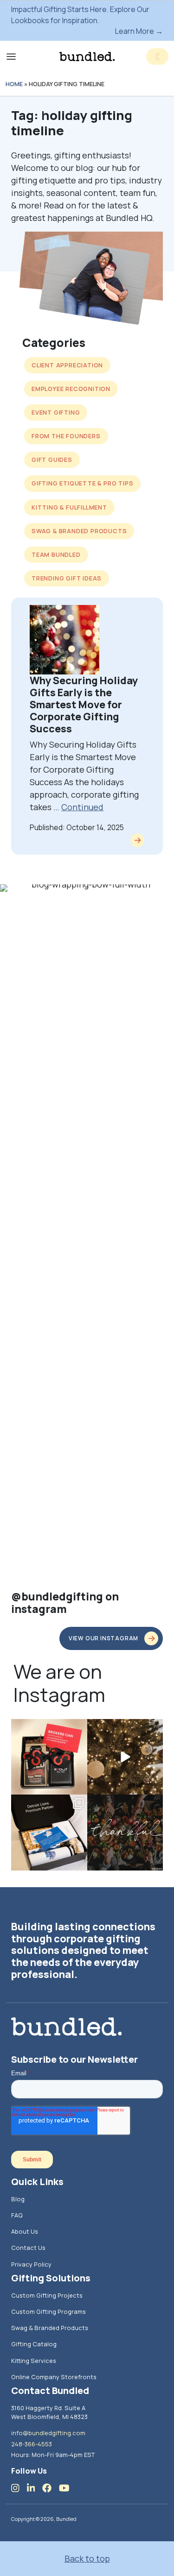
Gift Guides (52, 460)
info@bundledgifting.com (48, 2433)
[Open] (49, 1757)
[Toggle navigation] (11, 57)
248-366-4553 (32, 2444)
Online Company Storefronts (54, 2377)
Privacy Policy (31, 2264)
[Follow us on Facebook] (51, 2488)
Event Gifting (56, 412)
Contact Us (28, 2248)
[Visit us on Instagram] (19, 2488)
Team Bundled (56, 554)
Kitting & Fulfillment (69, 507)
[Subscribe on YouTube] (68, 2488)
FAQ (17, 2215)
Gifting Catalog (34, 2344)
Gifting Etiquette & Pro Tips (82, 483)
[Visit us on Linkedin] (35, 2488)
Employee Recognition (71, 389)
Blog (18, 2199)
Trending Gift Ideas (67, 578)
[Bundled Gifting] (87, 57)
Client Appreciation (67, 365)
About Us (25, 2231)
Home (14, 84)
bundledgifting (48, 1727)
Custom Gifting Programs (48, 2311)
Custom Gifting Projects (47, 2295)
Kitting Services (34, 2361)
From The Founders (66, 436)
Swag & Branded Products (79, 531)
